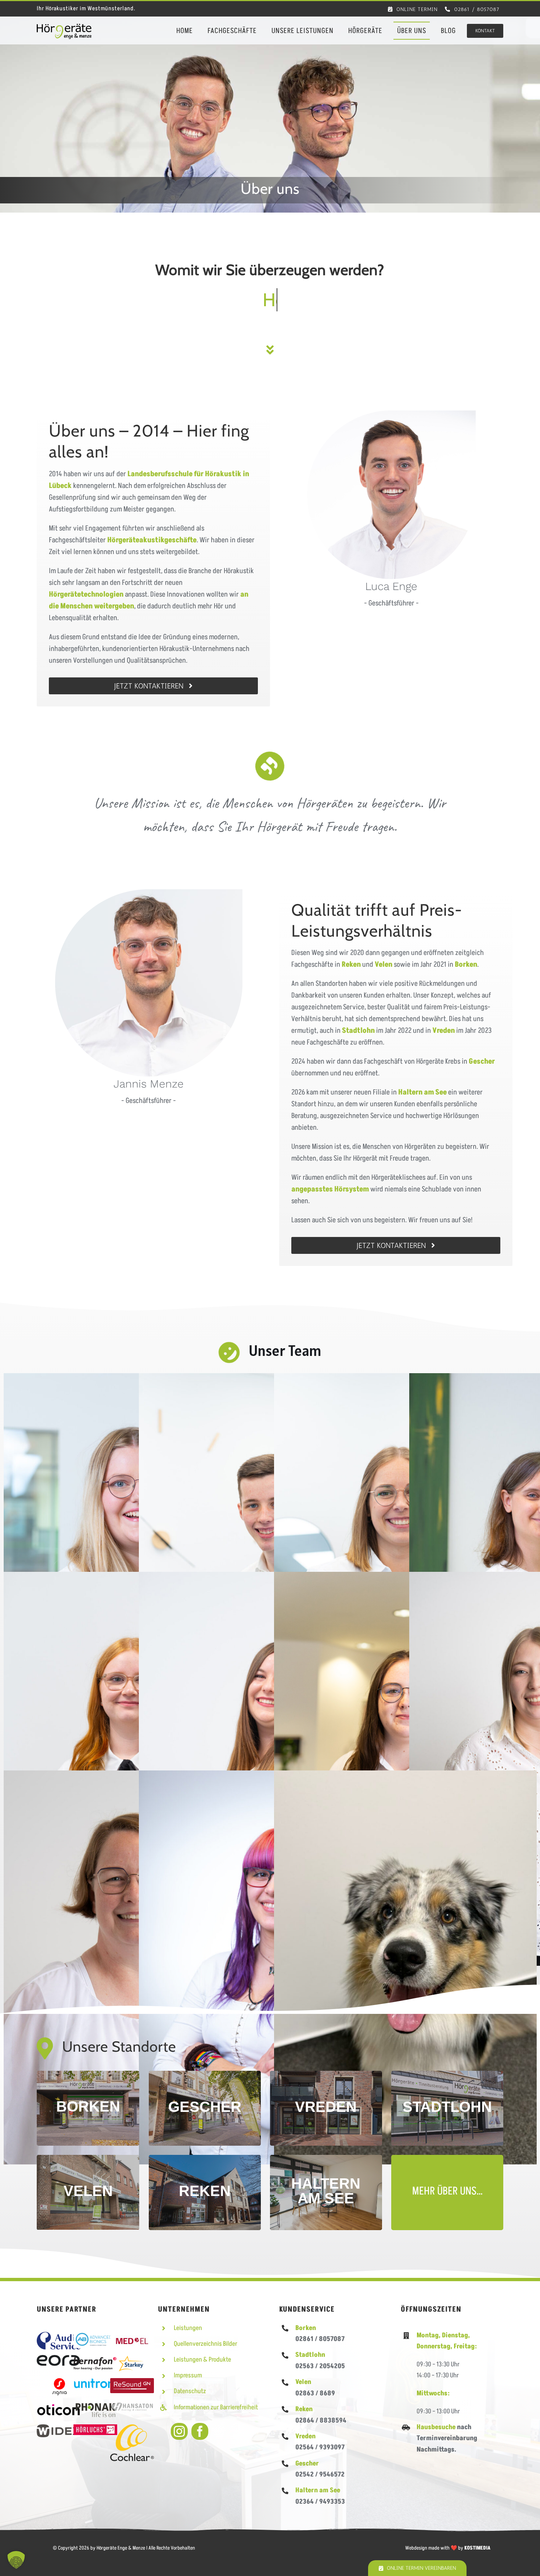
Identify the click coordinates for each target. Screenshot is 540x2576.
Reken (304, 2409)
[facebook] (200, 2431)
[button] (16, 2560)
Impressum (188, 2375)
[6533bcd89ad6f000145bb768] (64, 28)
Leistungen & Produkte (202, 2360)
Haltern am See (422, 1092)
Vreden (305, 2436)
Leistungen (188, 2328)
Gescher (307, 2463)
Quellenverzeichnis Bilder (206, 2344)
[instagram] (179, 2431)
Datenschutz (190, 2391)
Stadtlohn (310, 2355)
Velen (303, 2382)
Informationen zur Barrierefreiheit (216, 2407)
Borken (306, 2328)
